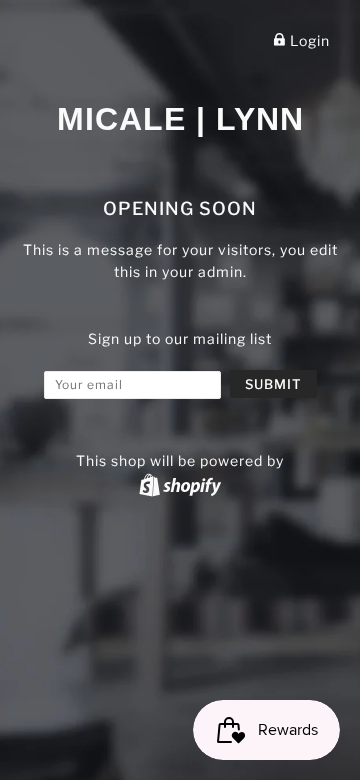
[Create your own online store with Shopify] (180, 484)
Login (308, 40)
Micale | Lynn (180, 119)
